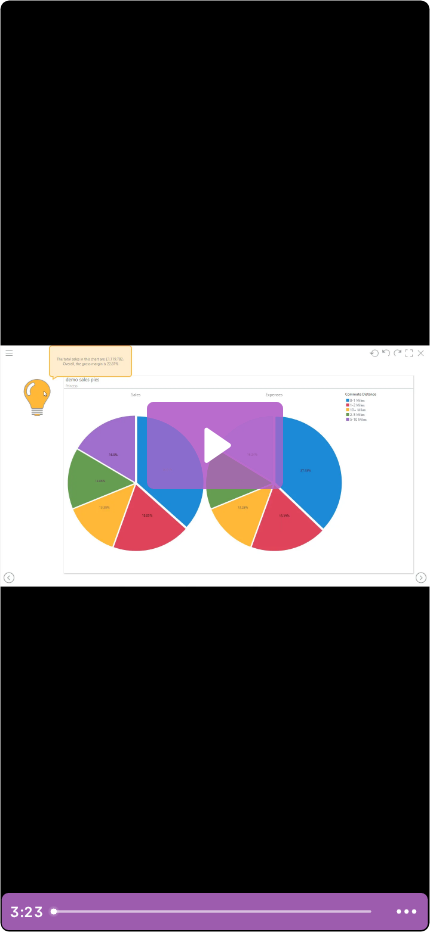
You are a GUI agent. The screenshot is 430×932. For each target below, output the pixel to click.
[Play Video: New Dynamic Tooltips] (214, 445)
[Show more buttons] (405, 911)
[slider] (214, 911)
